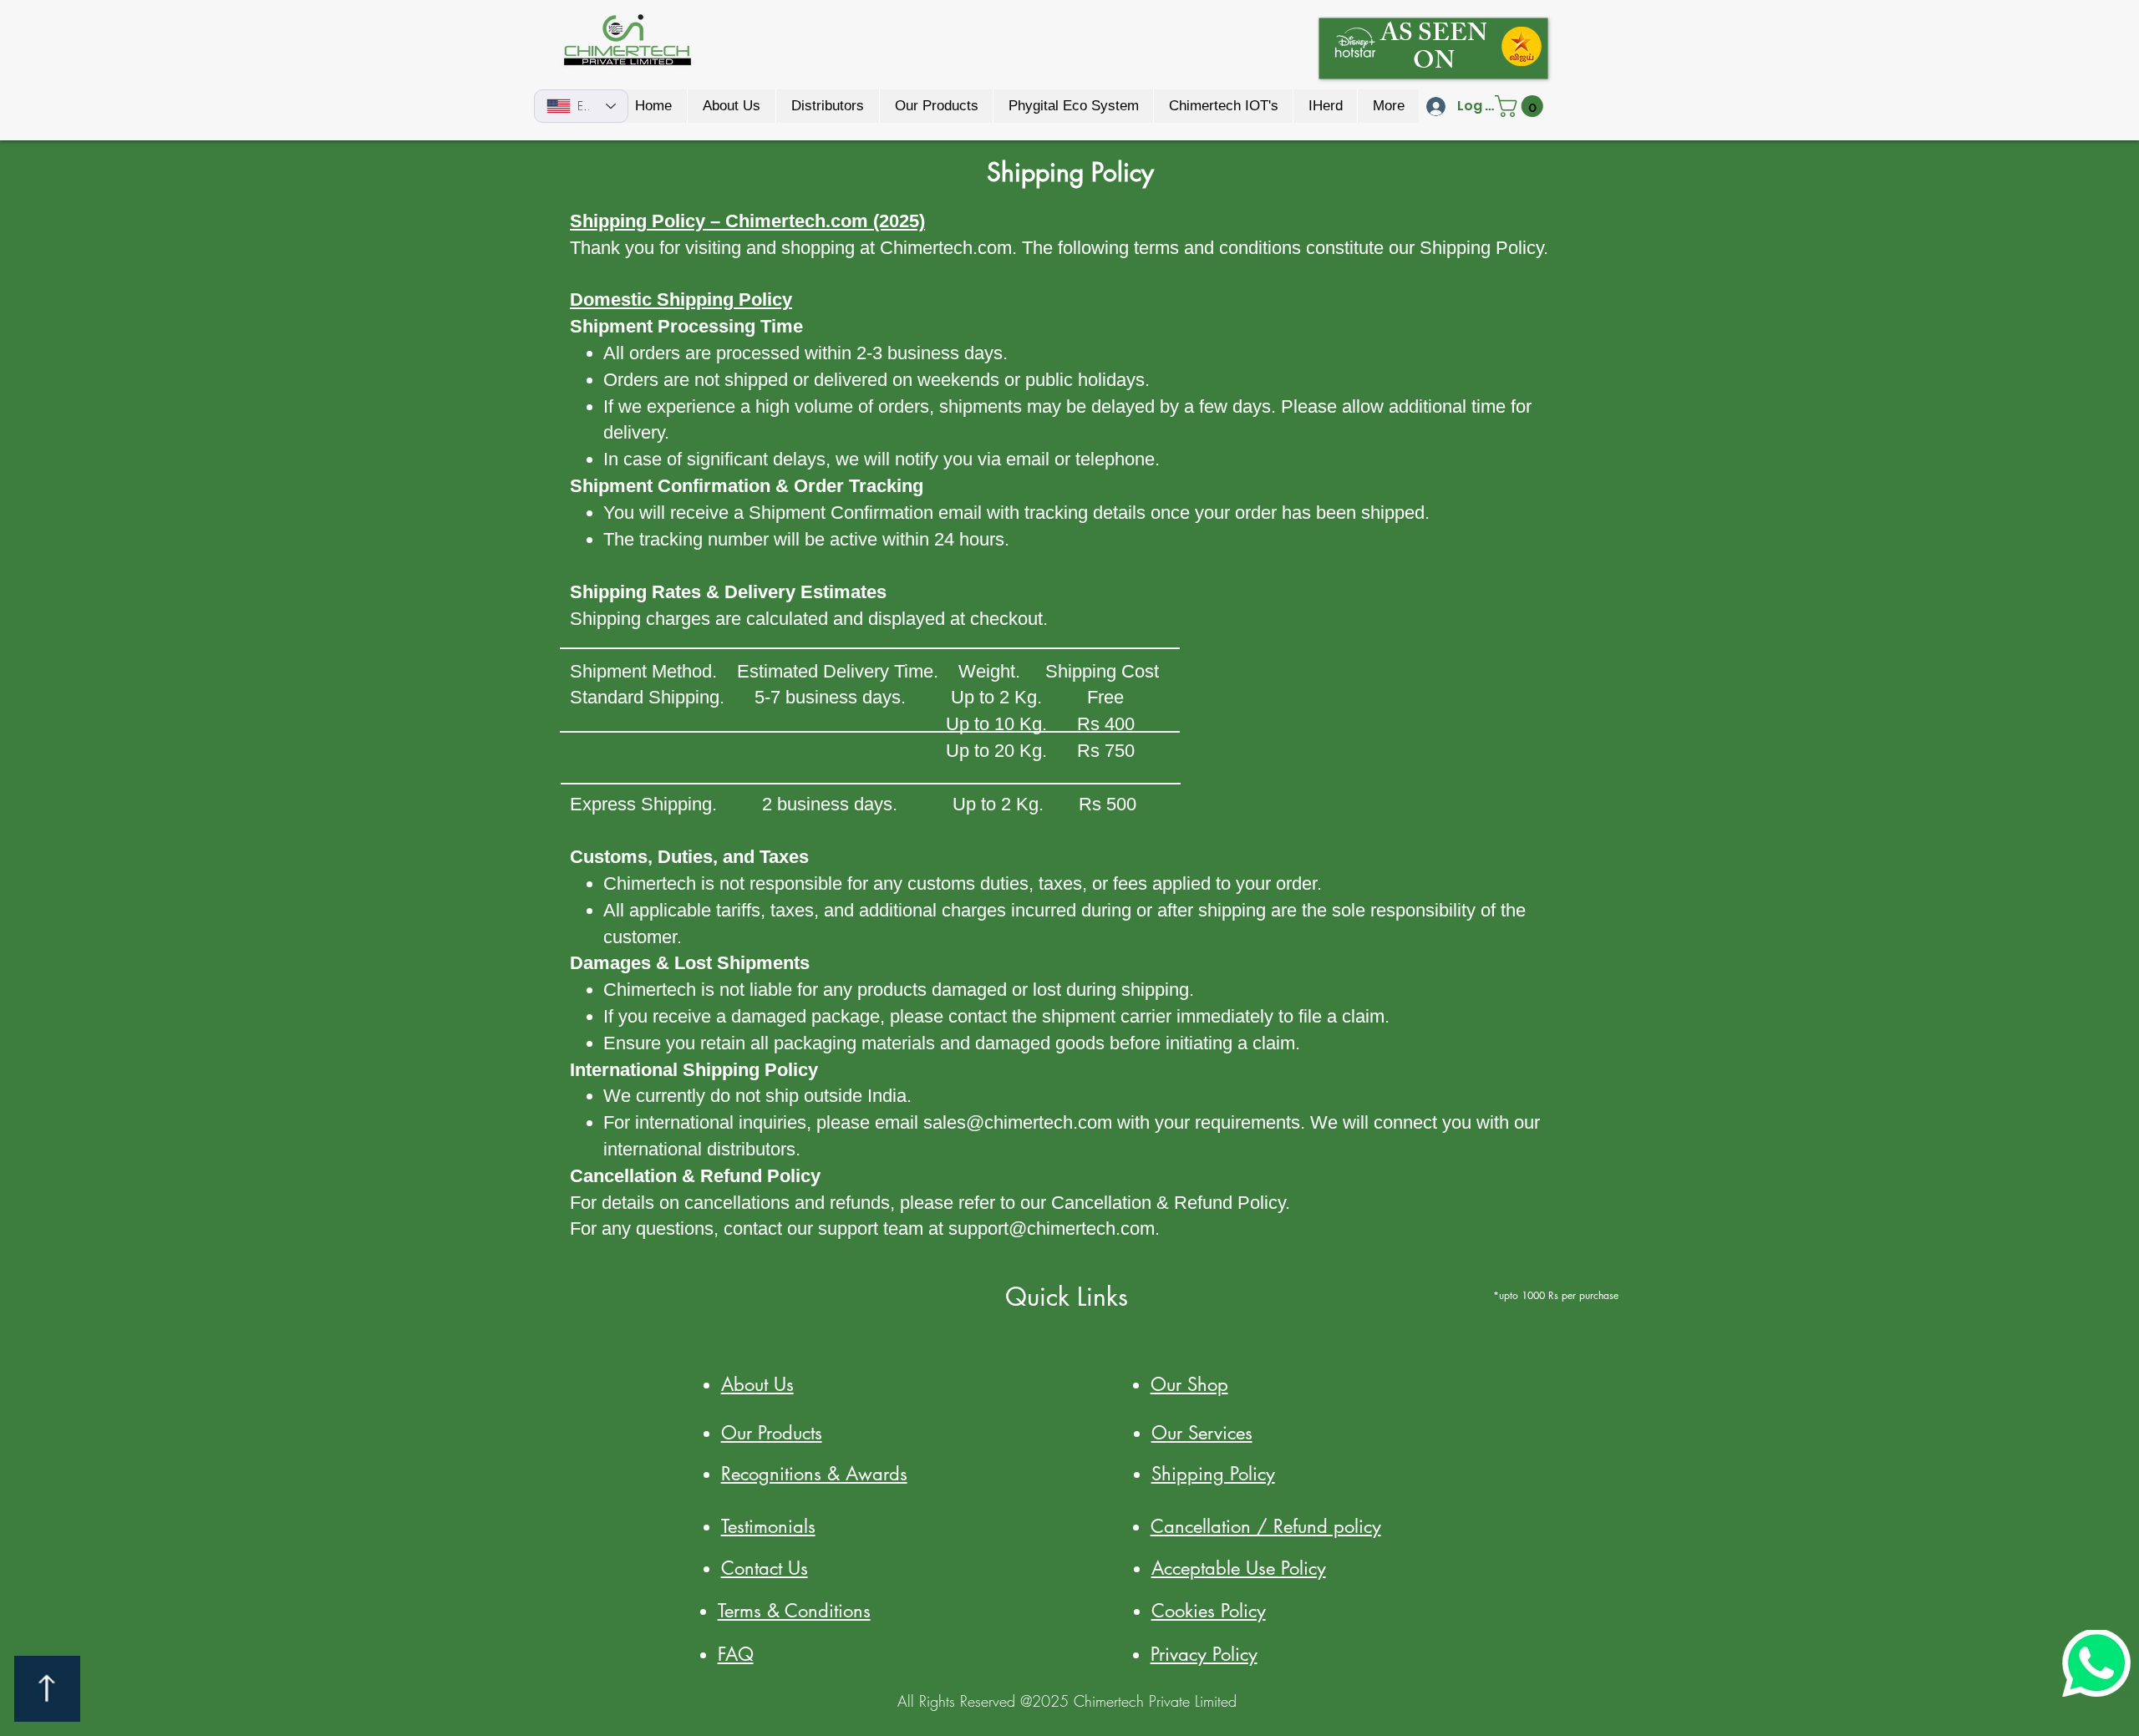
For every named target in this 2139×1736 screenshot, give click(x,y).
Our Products (772, 1433)
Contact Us (765, 1568)
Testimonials (768, 1526)
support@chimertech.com (1052, 1228)
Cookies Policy (1209, 1611)
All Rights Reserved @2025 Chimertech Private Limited (1067, 1701)
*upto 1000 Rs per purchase (1554, 1295)
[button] (1522, 106)
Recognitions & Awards (814, 1474)
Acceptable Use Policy (1239, 1568)
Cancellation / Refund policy (1266, 1526)
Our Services (1202, 1433)
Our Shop (1189, 1384)
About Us (757, 1384)
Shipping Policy (1213, 1474)
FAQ (736, 1654)
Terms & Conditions (794, 1611)
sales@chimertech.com (1018, 1122)
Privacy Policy (1204, 1654)
